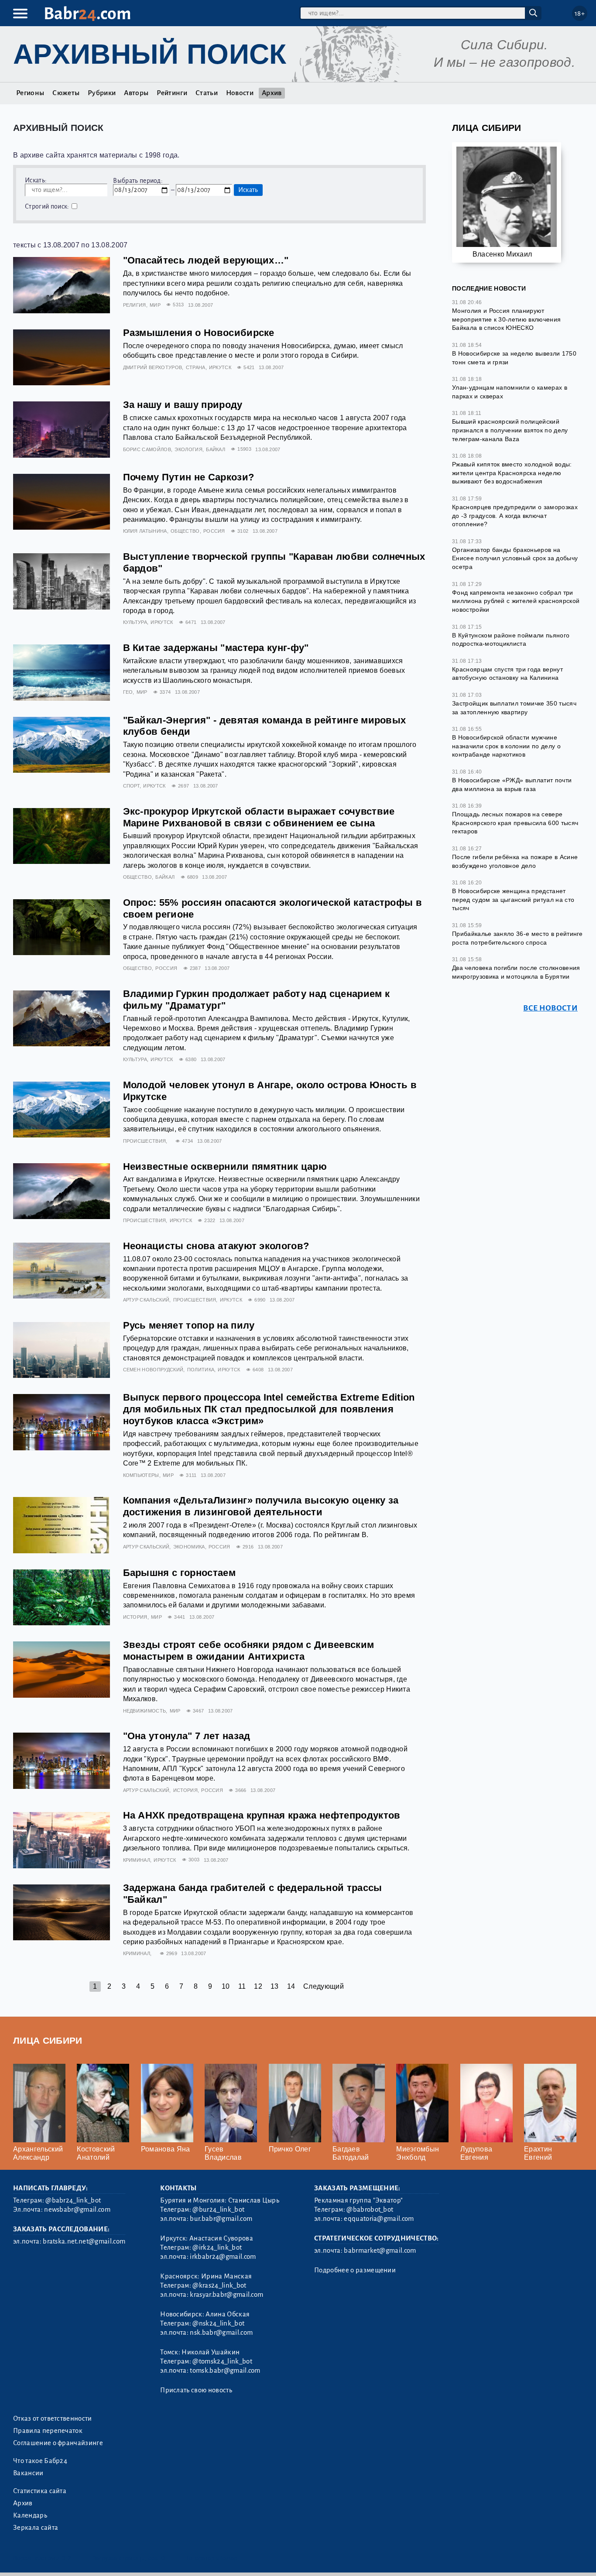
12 (258, 1986)
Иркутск (220, 367)
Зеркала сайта (36, 2528)
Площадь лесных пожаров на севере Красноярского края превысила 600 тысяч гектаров (515, 823)
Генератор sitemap (212, 2558)
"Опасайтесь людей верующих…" (206, 260)
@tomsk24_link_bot (222, 2361)
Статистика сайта (40, 2491)
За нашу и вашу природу (183, 405)
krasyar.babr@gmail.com (226, 2295)
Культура (135, 622)
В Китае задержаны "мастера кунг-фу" (216, 648)
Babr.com (87, 14)
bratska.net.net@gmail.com (84, 2241)
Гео (128, 692)
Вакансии (28, 2473)
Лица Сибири (487, 128)
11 (242, 1986)
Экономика (189, 1547)
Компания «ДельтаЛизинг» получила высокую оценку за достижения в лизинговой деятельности (261, 1506)
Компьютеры (141, 1475)
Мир (155, 305)
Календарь (30, 2515)
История (135, 1617)
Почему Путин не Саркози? (189, 477)
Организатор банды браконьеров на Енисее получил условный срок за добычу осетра (515, 558)
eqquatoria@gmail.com (379, 2219)
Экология (188, 449)
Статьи (207, 93)
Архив (272, 93)
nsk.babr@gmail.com (221, 2333)
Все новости (550, 1008)
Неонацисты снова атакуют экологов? (216, 1246)
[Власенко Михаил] (507, 200)
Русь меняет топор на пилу (189, 1325)
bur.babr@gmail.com (221, 2219)
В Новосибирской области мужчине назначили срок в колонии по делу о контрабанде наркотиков (506, 746)
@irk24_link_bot (217, 2247)
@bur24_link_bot (218, 2209)
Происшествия (145, 1141)
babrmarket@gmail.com (380, 2251)
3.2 (67, 2558)
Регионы (30, 93)
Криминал (137, 1860)
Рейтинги (172, 93)
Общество (185, 531)
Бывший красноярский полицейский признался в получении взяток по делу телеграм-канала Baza (510, 430)
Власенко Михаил (502, 254)
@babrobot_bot (370, 2209)
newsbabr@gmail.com (77, 2209)
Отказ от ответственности (53, 2418)
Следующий (324, 1986)
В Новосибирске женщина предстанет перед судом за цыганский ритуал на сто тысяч (513, 899)
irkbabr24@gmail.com (223, 2257)
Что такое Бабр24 (40, 2461)
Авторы (136, 93)
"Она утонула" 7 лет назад (187, 1736)
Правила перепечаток (48, 2431)
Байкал (216, 449)
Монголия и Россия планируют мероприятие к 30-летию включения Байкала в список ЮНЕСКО (506, 319)
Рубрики (102, 93)
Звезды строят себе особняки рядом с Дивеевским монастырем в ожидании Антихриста (249, 1651)
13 (275, 1986)
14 (291, 1986)
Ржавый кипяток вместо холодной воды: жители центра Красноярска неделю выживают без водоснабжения (512, 473)
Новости (240, 93)
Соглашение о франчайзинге (58, 2443)
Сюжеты (66, 93)
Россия (214, 531)
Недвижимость (145, 1711)
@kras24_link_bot (219, 2285)
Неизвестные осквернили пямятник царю (225, 1166)
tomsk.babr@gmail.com (225, 2370)
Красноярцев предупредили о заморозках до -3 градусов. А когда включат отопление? (515, 516)
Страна (196, 367)
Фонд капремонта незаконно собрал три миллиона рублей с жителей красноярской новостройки (516, 601)
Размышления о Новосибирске (199, 333)
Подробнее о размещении (355, 2270)
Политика (201, 1370)
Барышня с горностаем (179, 1573)
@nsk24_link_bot (218, 2323)
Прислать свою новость (196, 2390)
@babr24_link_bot (73, 2200)
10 (226, 1986)
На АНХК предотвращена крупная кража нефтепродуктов (262, 1815)
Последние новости (489, 288)
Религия (135, 305)
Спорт (132, 786)
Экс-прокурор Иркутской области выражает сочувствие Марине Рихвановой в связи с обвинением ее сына (259, 817)
